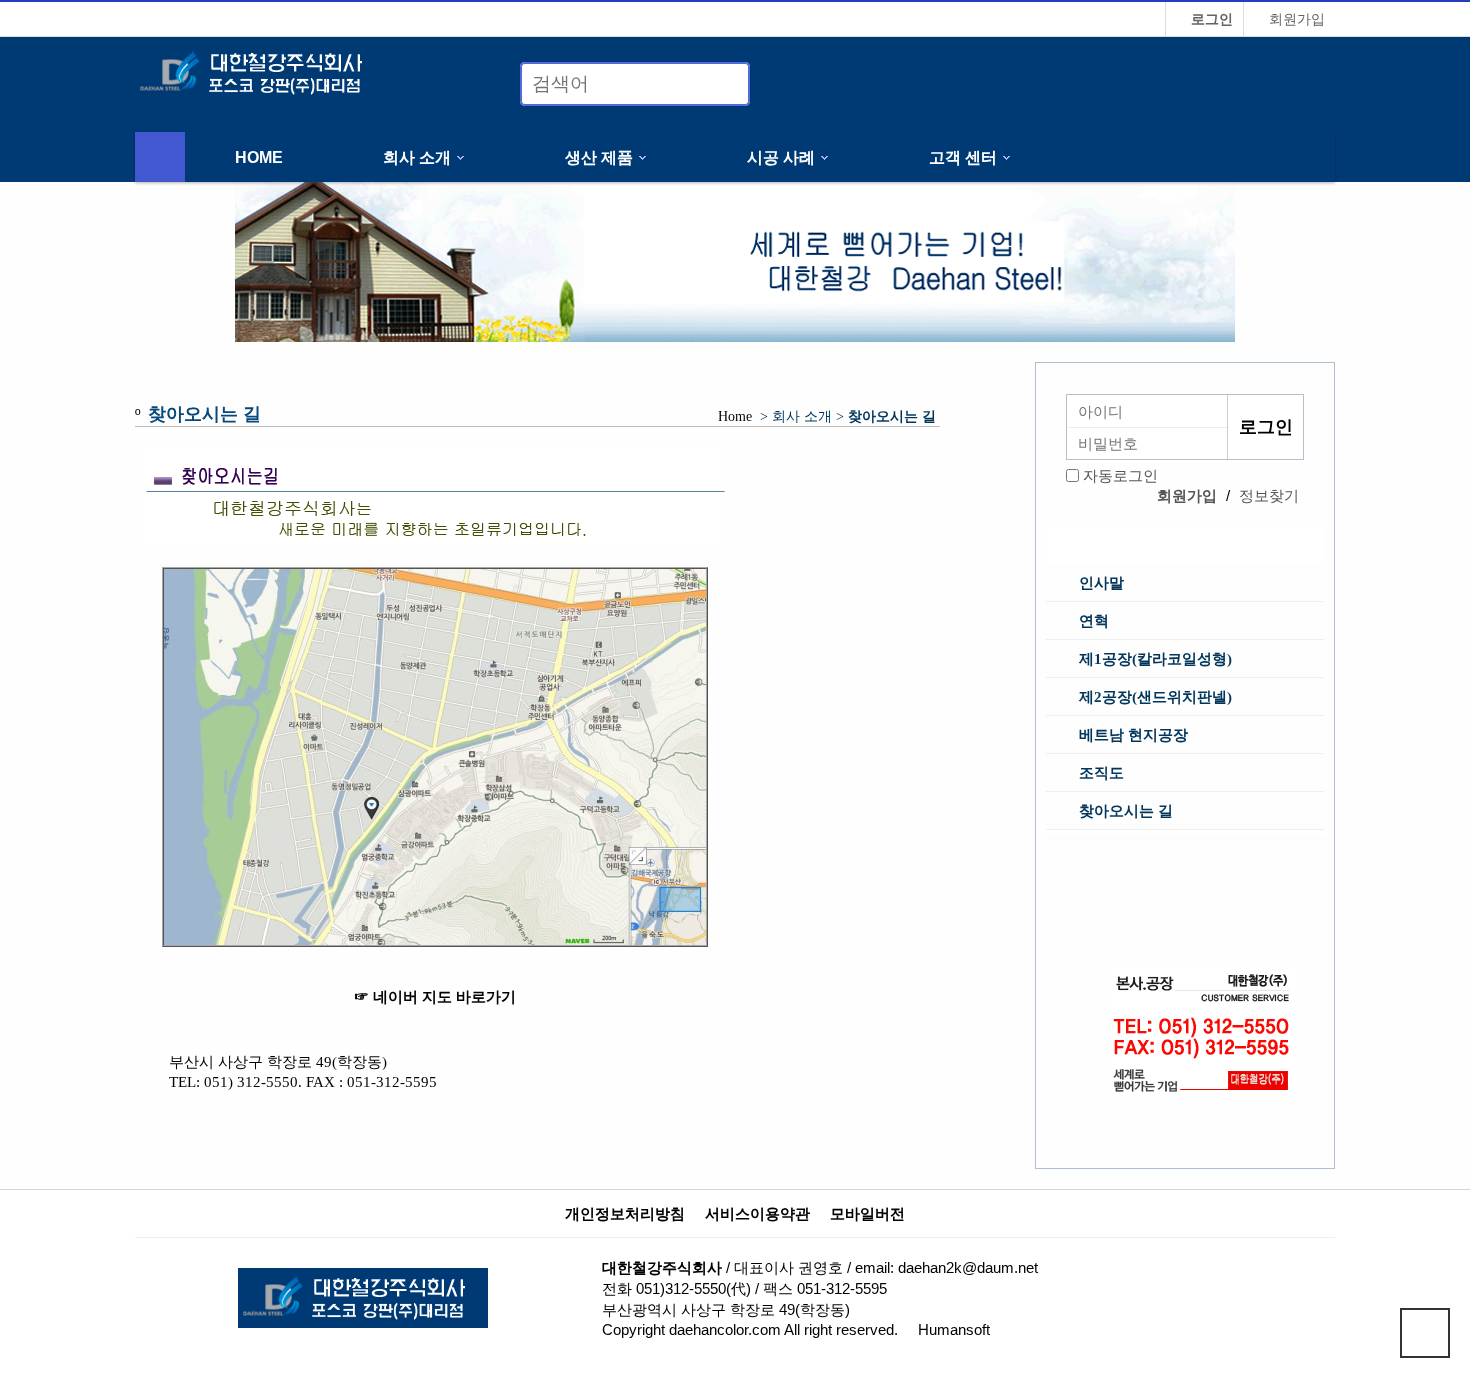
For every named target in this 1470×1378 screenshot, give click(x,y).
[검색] (723, 84)
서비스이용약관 (757, 1214)
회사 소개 (417, 157)
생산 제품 (599, 157)
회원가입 (1295, 19)
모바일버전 (867, 1214)
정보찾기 (1269, 495)
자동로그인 (1120, 475)
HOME (259, 157)
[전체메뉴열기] (160, 157)
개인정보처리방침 (625, 1214)
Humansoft (954, 1329)
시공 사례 (781, 157)
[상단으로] (1425, 1333)
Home (735, 416)
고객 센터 (963, 157)
